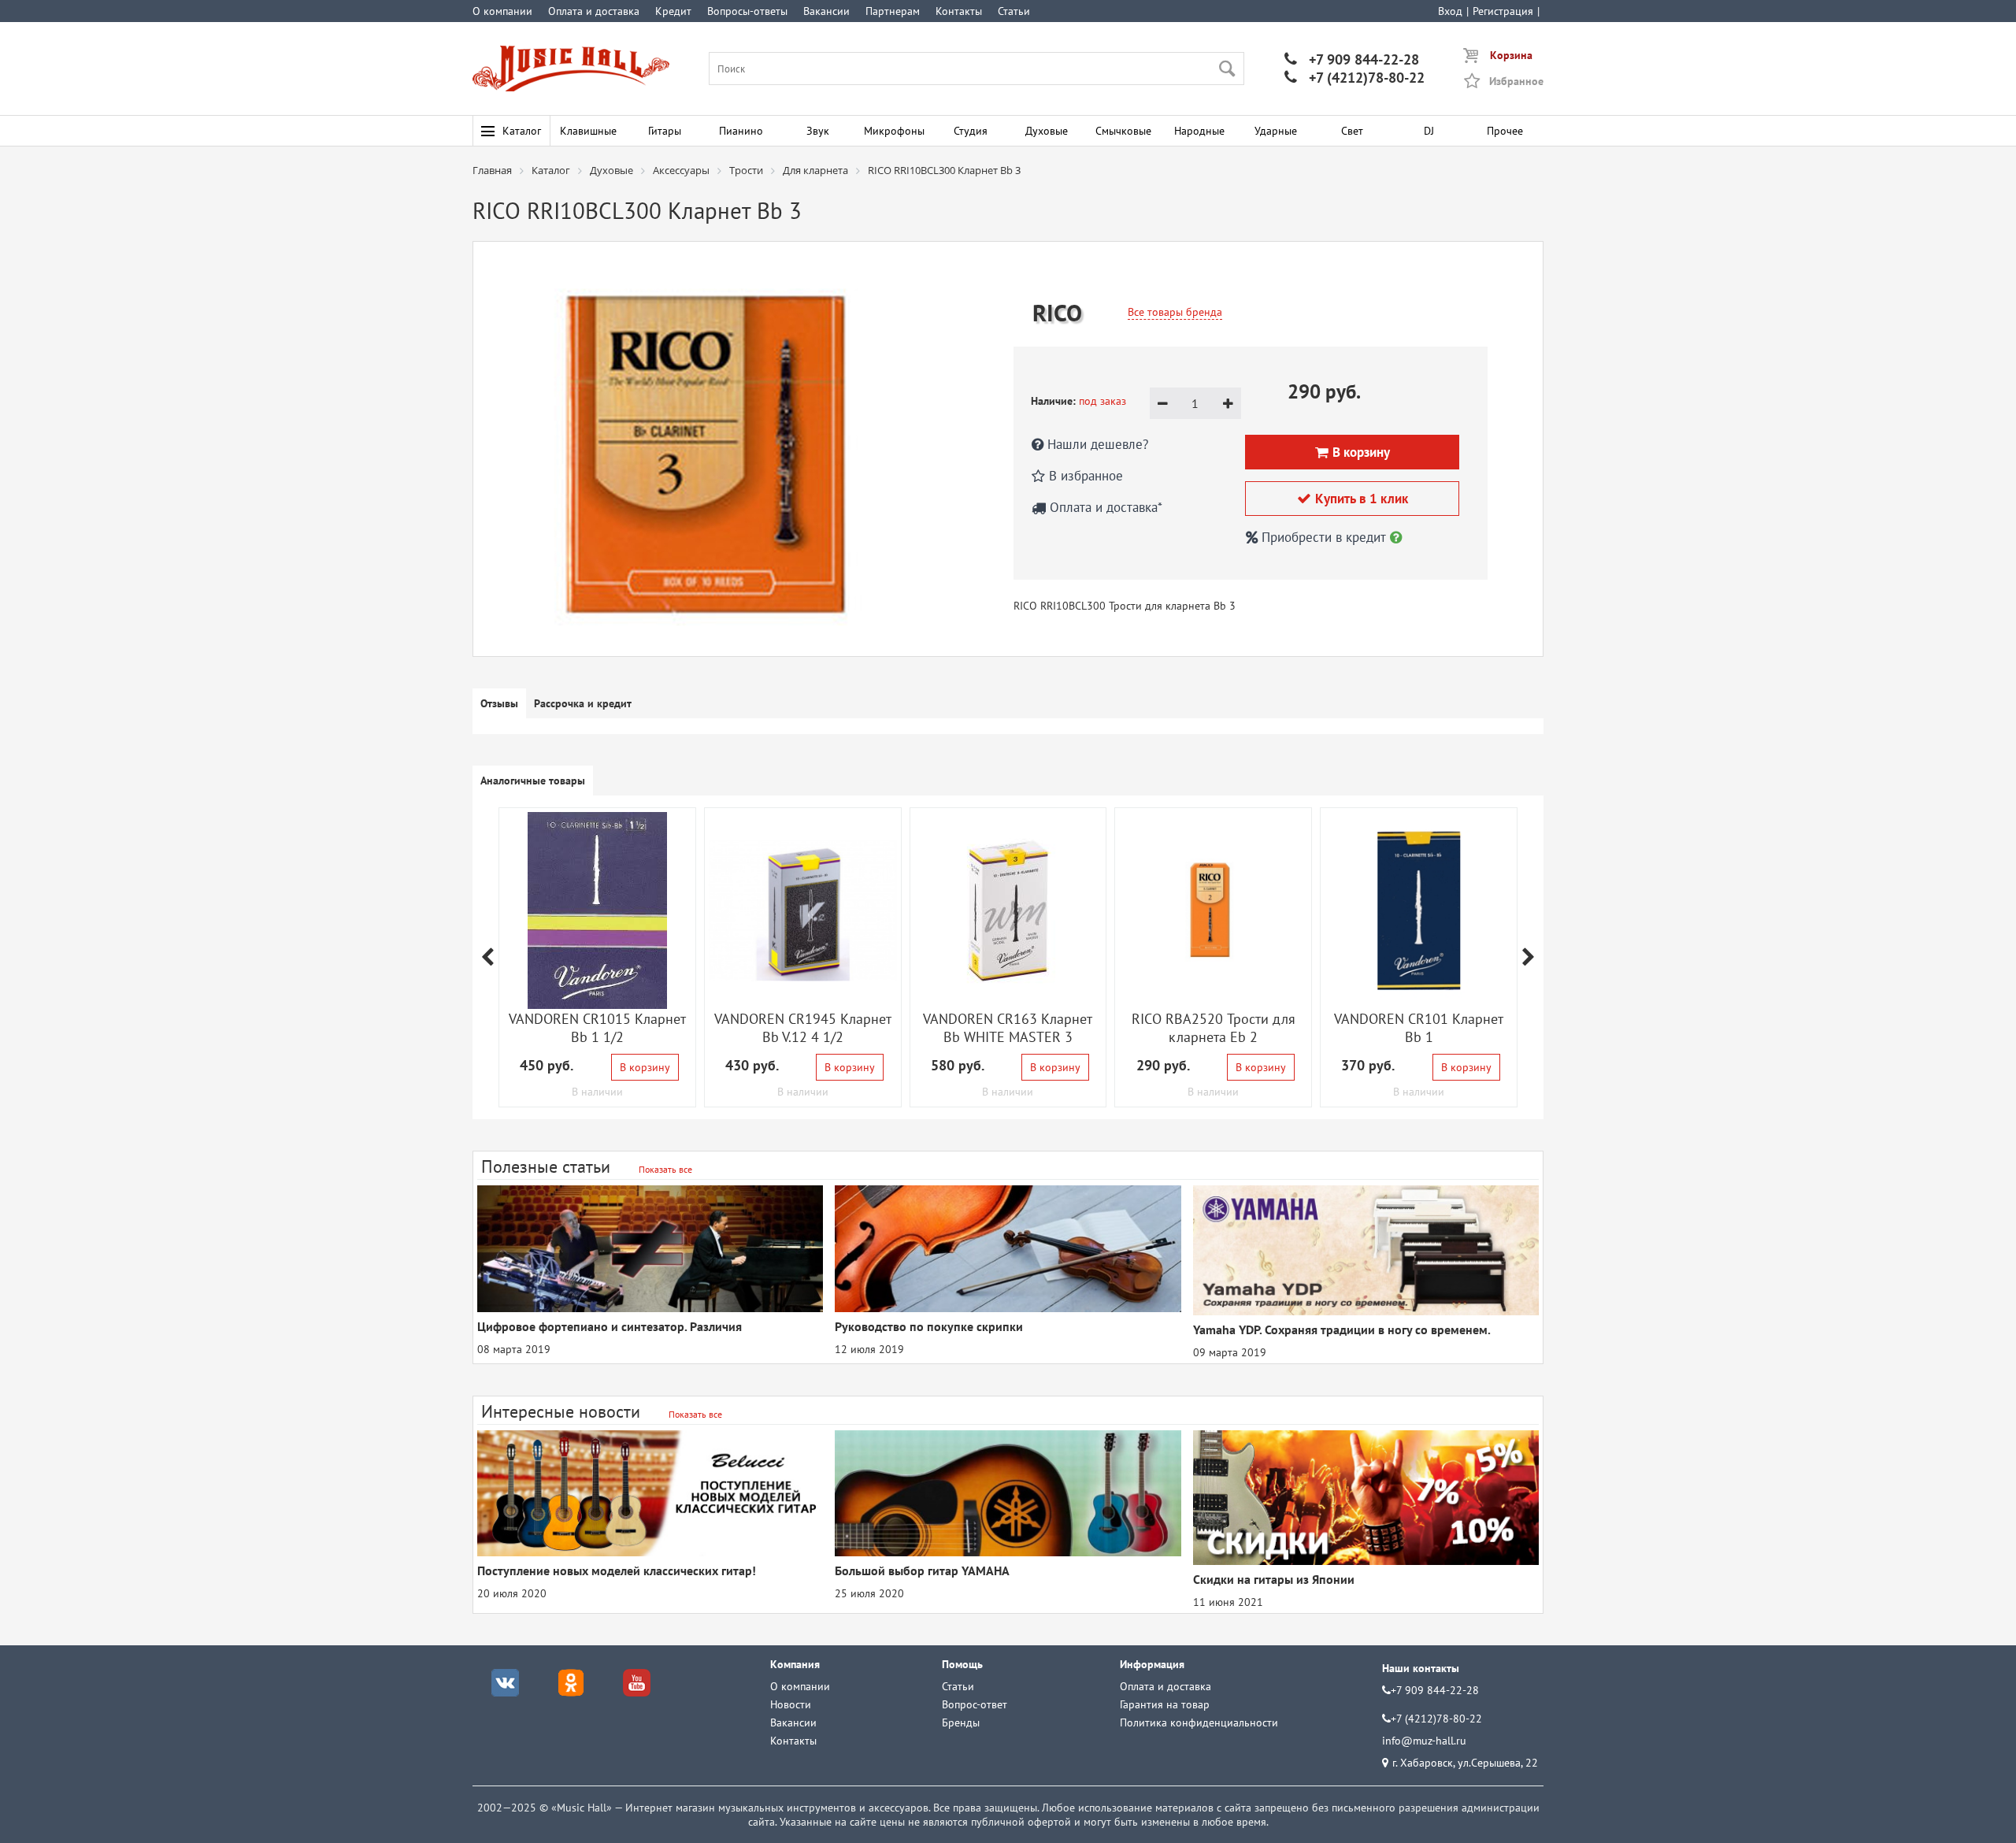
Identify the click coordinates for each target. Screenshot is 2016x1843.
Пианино (741, 131)
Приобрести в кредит (1324, 537)
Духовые (1047, 131)
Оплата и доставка (594, 11)
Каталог (522, 131)
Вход (1450, 11)
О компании (502, 11)
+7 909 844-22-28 (1352, 59)
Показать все (665, 1169)
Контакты (959, 11)
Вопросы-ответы (747, 11)
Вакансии (826, 11)
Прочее (1505, 131)
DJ (1429, 131)
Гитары (665, 131)
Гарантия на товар (1165, 1704)
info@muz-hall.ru (1424, 1741)
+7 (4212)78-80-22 (1354, 78)
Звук (818, 131)
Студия (971, 131)
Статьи (1014, 11)
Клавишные (588, 131)
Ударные (1276, 131)
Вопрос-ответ (975, 1704)
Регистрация (1503, 11)
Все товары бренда (1175, 312)
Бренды (961, 1722)
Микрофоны (894, 131)
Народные (1199, 131)
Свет (1352, 131)
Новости (791, 1704)
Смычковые (1123, 131)
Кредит (673, 11)
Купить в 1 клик (1353, 499)
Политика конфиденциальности (1199, 1722)
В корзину (645, 1067)
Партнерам (893, 11)
